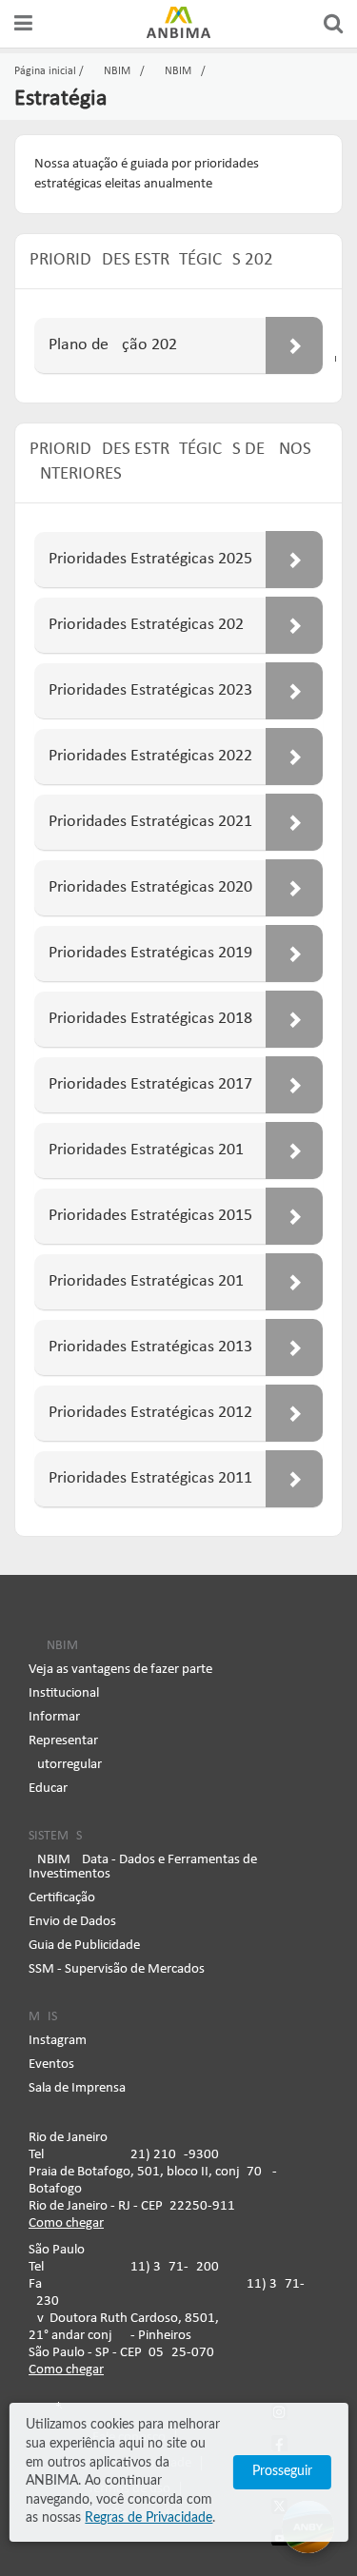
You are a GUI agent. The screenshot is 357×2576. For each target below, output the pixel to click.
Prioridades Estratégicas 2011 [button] (150, 1478)
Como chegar (66, 2223)
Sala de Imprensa (77, 2088)
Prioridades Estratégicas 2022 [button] (150, 756)
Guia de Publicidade (84, 1946)
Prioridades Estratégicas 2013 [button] (150, 1347)
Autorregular (65, 1765)
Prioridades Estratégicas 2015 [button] (150, 1216)
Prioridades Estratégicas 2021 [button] (150, 822)
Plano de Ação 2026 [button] (113, 345)
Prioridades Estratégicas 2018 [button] (150, 1019)
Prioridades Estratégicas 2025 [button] (150, 559)
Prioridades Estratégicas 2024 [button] (150, 625)
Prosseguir (282, 2471)
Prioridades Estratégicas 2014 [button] (150, 1281)
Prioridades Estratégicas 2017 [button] (150, 1084)
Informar (54, 1717)
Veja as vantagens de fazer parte (120, 1670)
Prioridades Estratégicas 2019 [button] (150, 953)
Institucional (64, 1693)
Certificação (62, 1898)
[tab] (178, 346)
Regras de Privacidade (149, 2518)
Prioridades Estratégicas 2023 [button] (150, 690)
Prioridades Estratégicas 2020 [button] (150, 887)
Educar (48, 1789)
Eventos (51, 2065)
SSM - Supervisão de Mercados (117, 1969)
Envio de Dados (72, 1922)
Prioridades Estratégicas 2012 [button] (150, 1413)
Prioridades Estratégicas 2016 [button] (146, 1150)
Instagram (58, 2041)
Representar (63, 1741)
